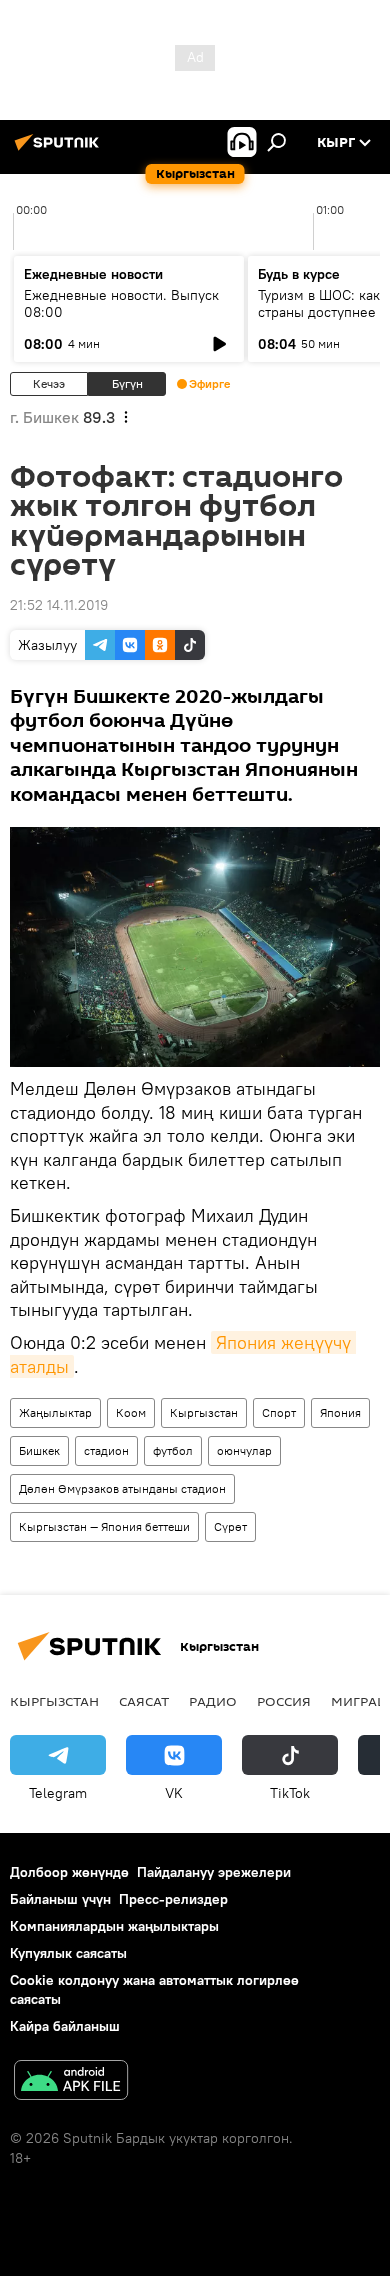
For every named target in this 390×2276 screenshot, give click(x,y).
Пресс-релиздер (173, 1899)
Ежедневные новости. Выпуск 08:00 (121, 303)
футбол (173, 1450)
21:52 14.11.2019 (59, 605)
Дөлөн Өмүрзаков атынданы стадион (122, 1488)
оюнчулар (244, 1450)
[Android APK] (71, 2082)
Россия (284, 1701)
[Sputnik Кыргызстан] (60, 150)
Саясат (144, 1701)
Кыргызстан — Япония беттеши (104, 1526)
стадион (106, 1450)
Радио (213, 1701)
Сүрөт (230, 1526)
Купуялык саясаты (68, 1953)
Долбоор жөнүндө (69, 1872)
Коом (131, 1412)
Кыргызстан (204, 1412)
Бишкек (39, 1450)
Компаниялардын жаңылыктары (114, 1926)
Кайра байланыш (65, 2026)
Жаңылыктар (55, 1412)
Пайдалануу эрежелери (214, 1872)
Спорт (279, 1412)
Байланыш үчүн (60, 1899)
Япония (340, 1412)
